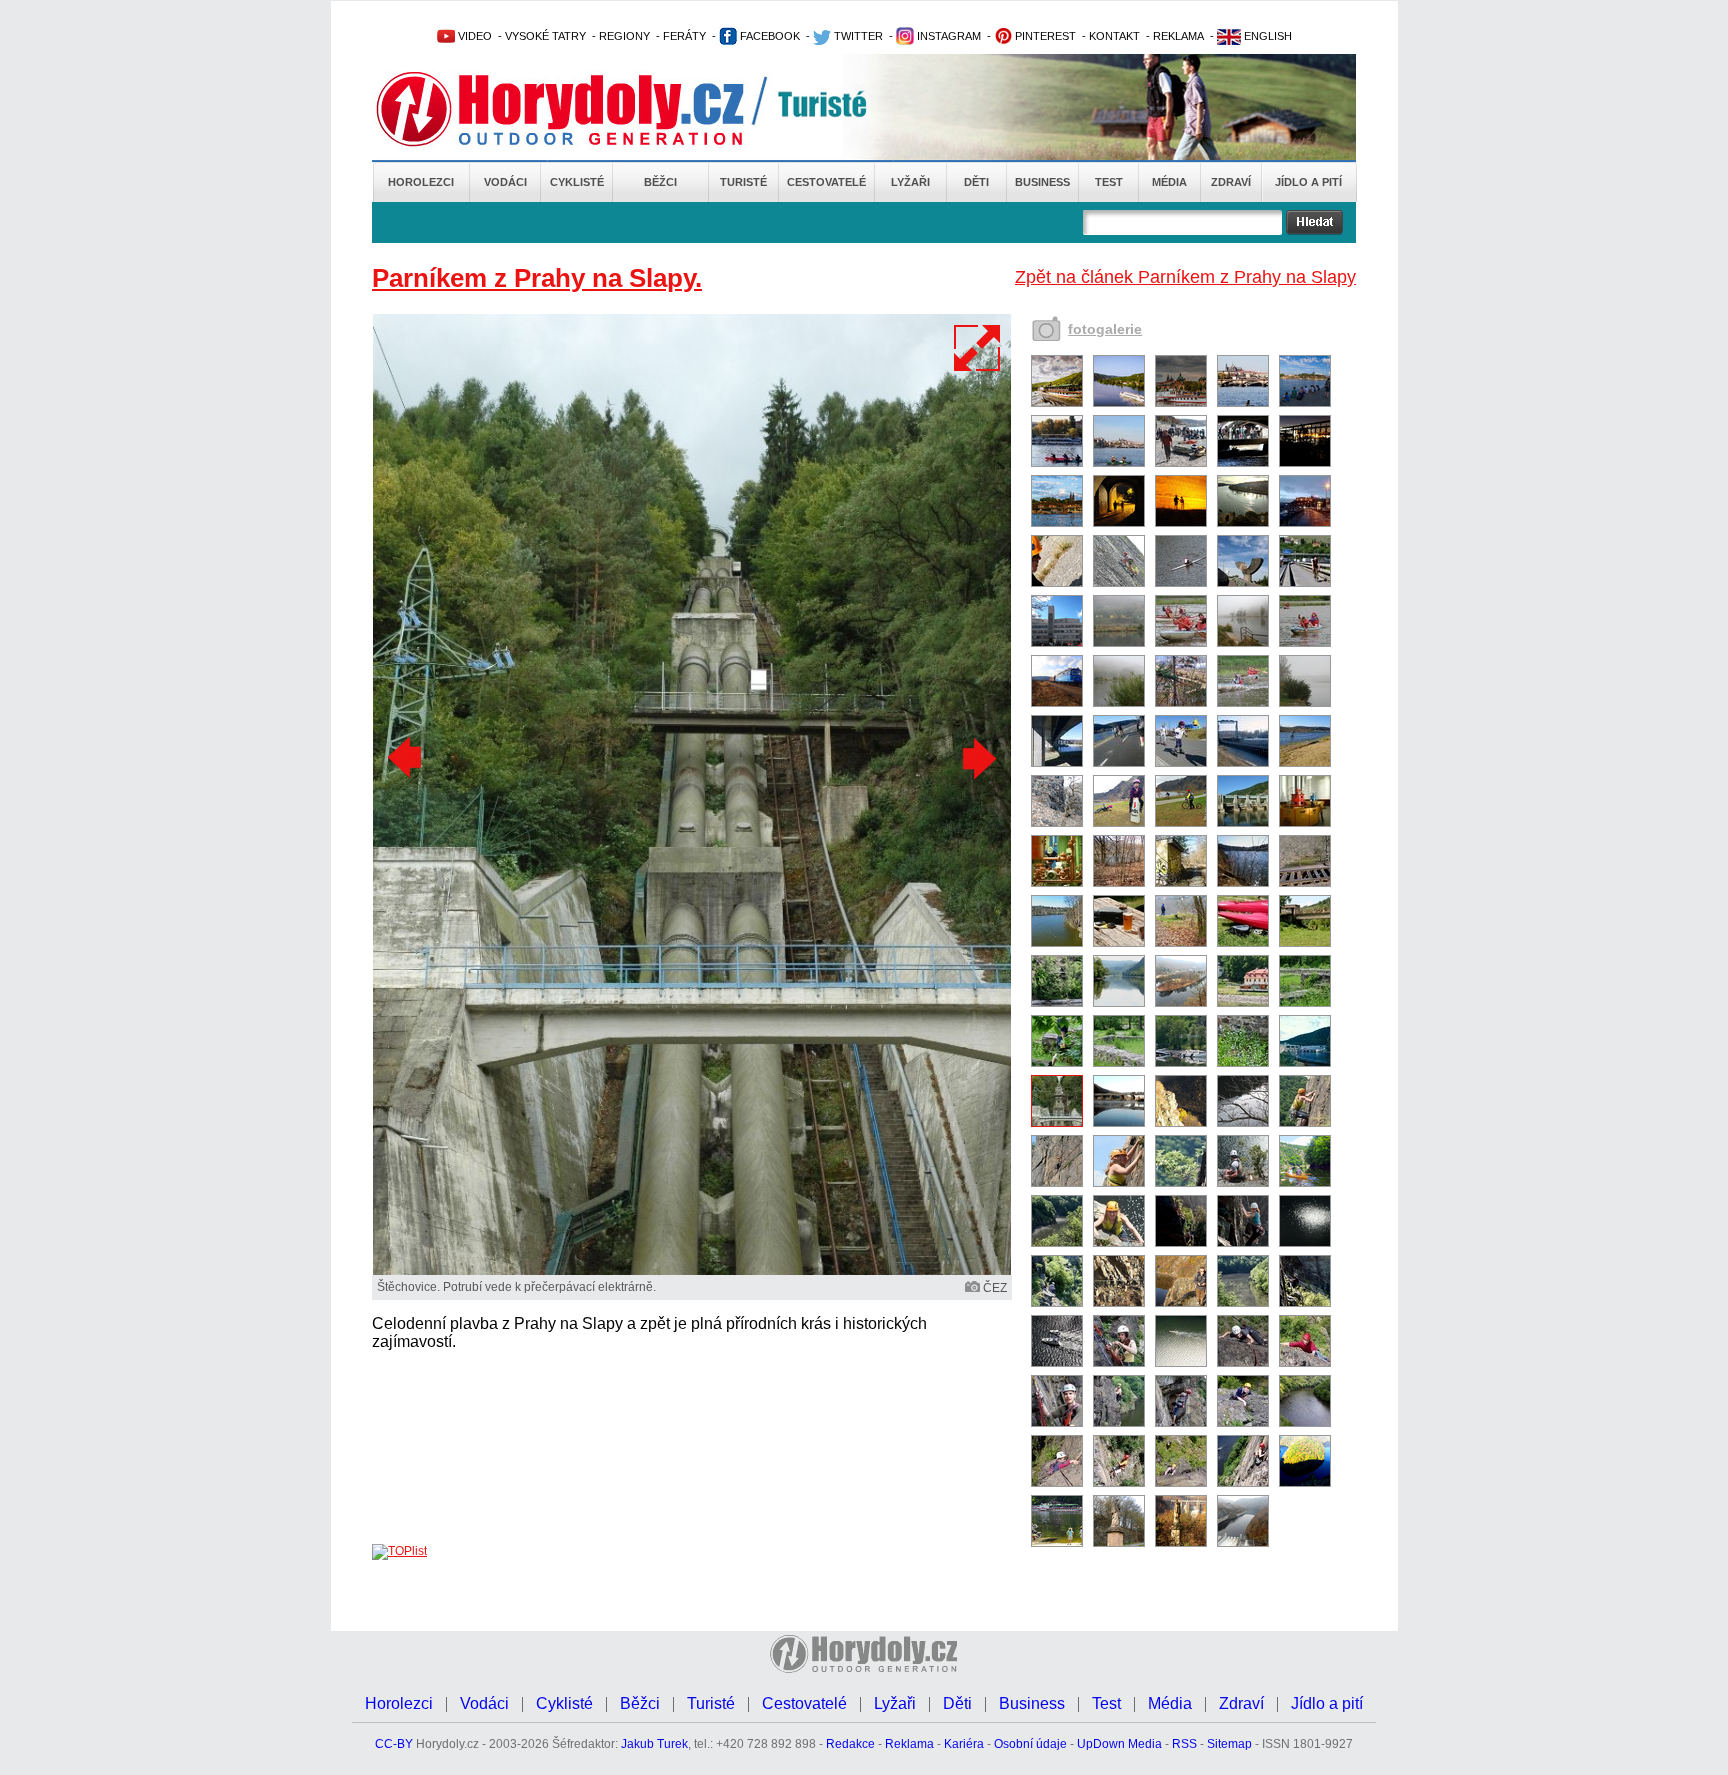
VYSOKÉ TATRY (545, 36)
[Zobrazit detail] (1057, 403)
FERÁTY (684, 36)
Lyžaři (910, 182)
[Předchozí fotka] (407, 758)
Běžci (660, 182)
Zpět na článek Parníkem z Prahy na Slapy (1185, 277)
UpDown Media (1119, 1744)
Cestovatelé (826, 182)
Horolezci (421, 182)
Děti (976, 182)
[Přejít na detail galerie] (692, 1271)
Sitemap (1229, 1744)
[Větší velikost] (978, 348)
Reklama (909, 1744)
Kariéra (964, 1744)
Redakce (850, 1744)
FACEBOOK (768, 36)
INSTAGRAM (947, 36)
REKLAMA (1178, 36)
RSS (1184, 1744)
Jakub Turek (654, 1744)
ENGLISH (1266, 36)
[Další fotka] (977, 758)
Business (1042, 182)
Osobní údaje (1030, 1744)
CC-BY (394, 1744)
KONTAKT (1114, 36)
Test (1109, 182)
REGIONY (624, 36)
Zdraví (1231, 182)
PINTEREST (1044, 36)
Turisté (743, 182)
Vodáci (505, 182)
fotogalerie (1105, 329)
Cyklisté (577, 182)
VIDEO (473, 36)
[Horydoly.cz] (584, 109)
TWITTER (857, 36)
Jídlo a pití (1308, 182)
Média (1169, 182)
